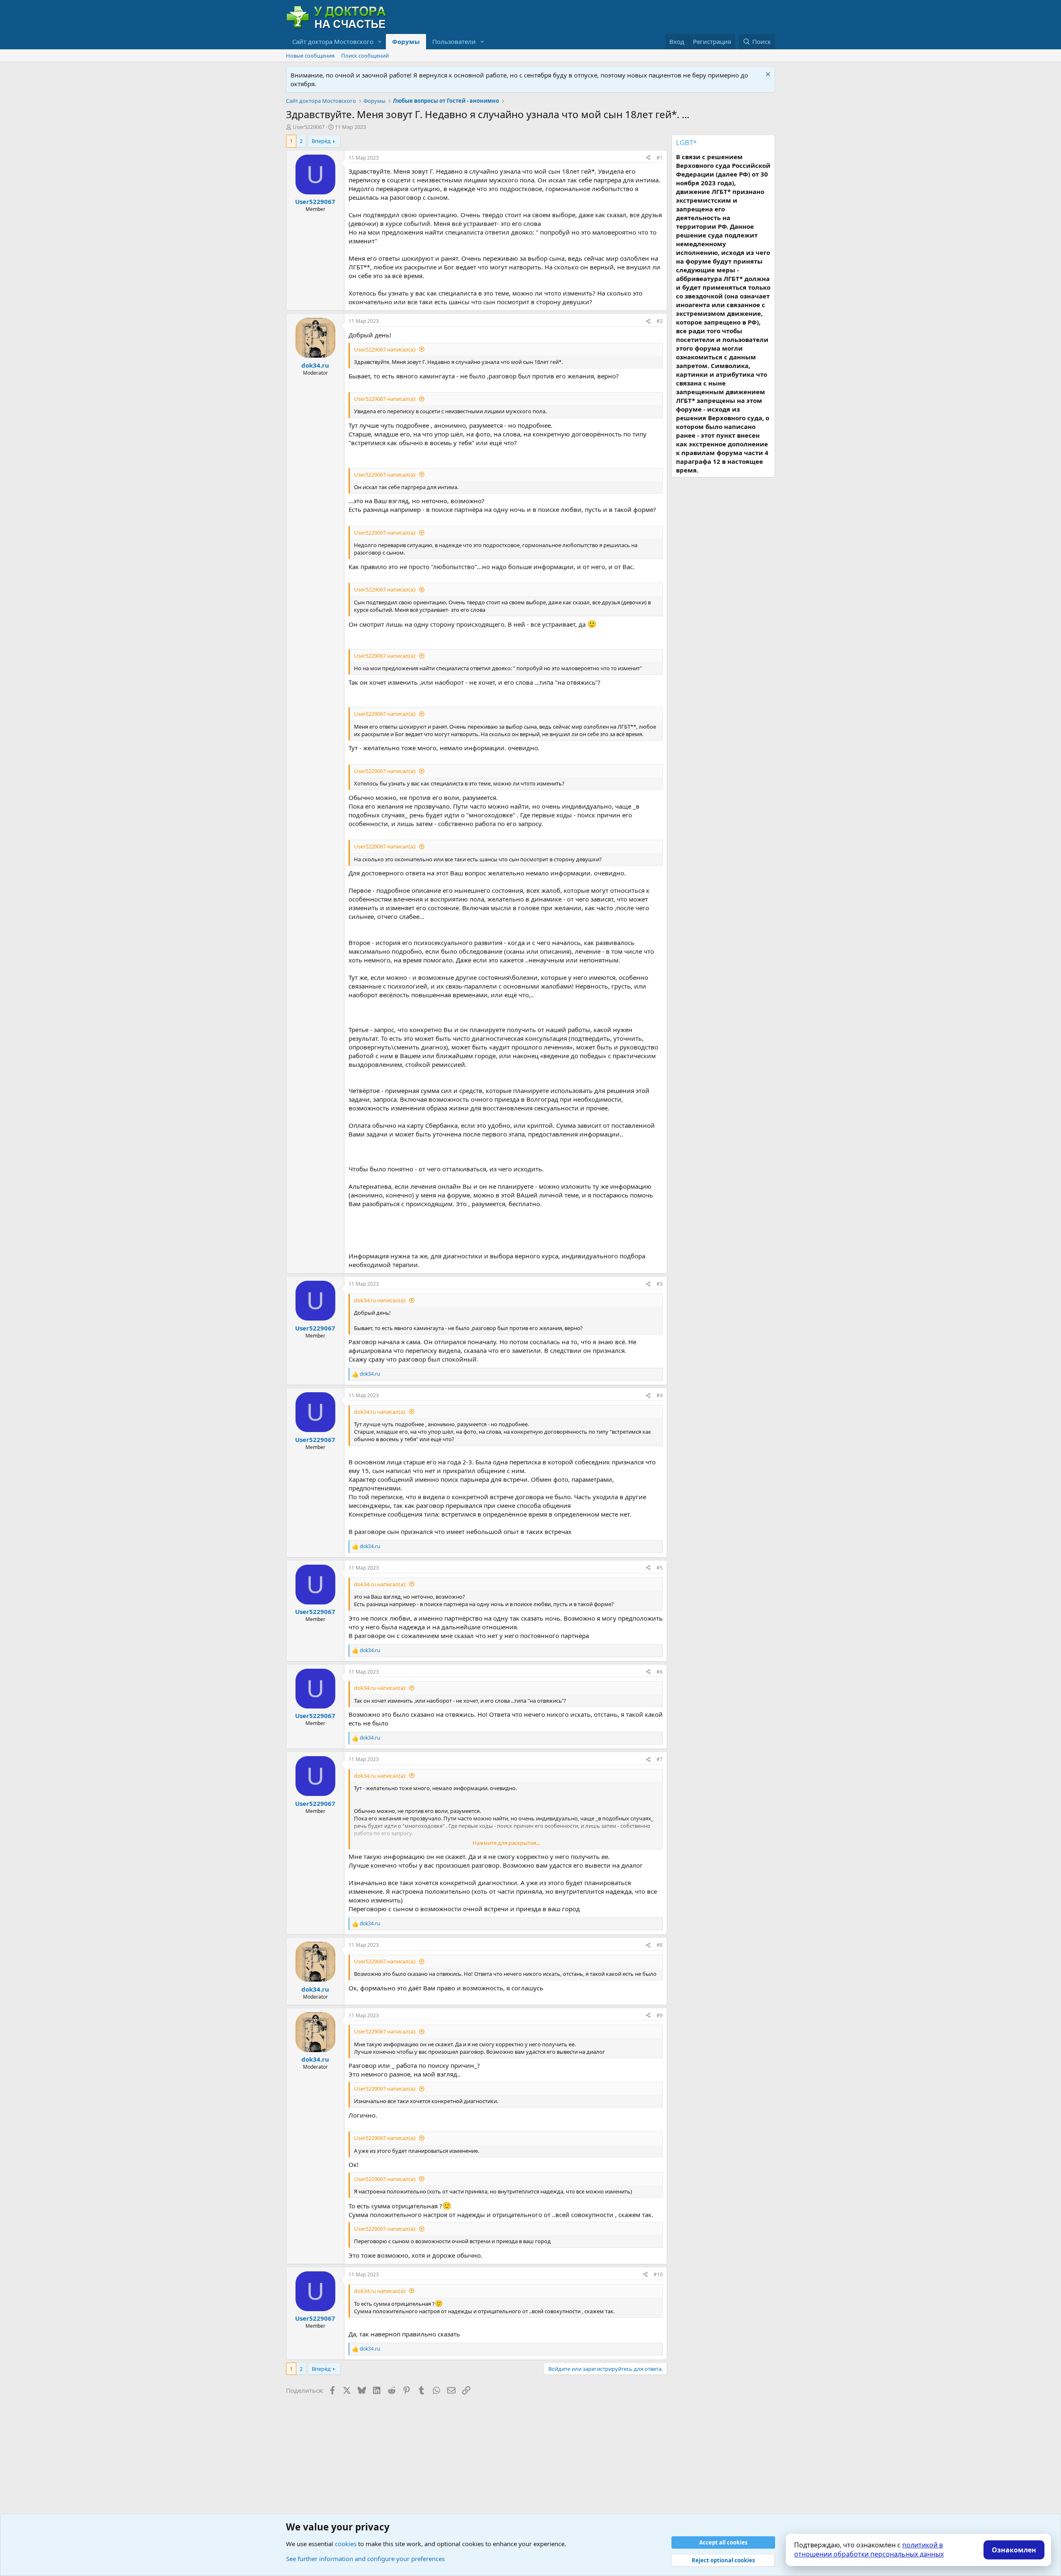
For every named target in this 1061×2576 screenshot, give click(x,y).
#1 (660, 158)
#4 (660, 1395)
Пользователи (454, 41)
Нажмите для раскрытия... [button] (506, 1843)
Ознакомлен (1014, 2550)
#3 (660, 1284)
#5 (660, 1568)
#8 (660, 1945)
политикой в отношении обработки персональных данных (869, 2549)
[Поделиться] (648, 158)
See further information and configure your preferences (365, 2559)
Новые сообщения (310, 56)
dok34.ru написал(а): (380, 1300)
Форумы (406, 41)
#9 (660, 2015)
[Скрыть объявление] (767, 75)
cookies (346, 2544)
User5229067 (309, 127)
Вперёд (321, 141)
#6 (660, 1672)
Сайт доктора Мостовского (333, 41)
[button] (380, 42)
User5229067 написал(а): (385, 349)
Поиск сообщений (365, 56)
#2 (660, 321)
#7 (660, 1759)
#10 (658, 2274)
